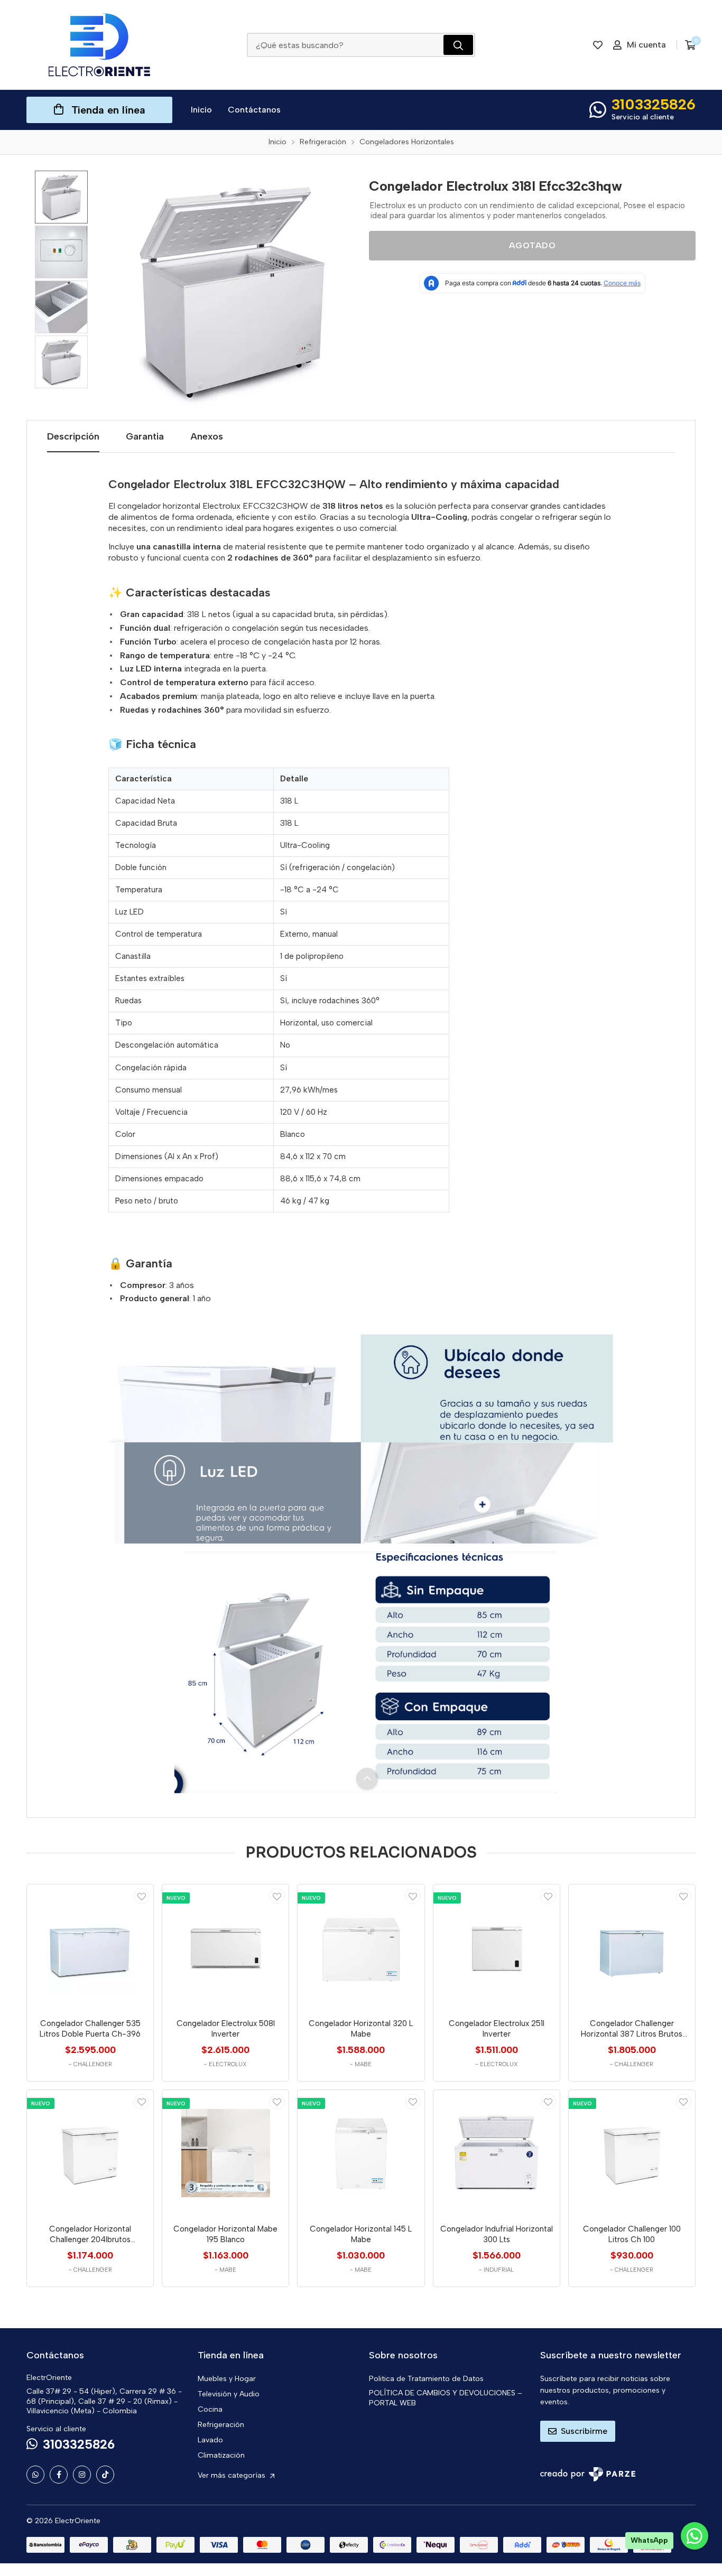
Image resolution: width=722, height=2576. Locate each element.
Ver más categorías (233, 2475)
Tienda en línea (108, 110)
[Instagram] (82, 2475)
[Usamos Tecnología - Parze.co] (588, 2474)
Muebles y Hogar (227, 2379)
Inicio (201, 110)
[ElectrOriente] (99, 45)
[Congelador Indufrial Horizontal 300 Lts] (497, 2153)
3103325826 (654, 104)
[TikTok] (105, 2475)
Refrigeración (221, 2425)
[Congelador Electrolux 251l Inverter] (497, 1948)
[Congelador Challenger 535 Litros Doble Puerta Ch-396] (90, 1948)
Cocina (210, 2409)
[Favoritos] (598, 45)
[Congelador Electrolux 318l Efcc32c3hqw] (233, 291)
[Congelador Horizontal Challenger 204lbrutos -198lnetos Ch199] (90, 2153)
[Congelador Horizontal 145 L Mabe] (361, 2153)
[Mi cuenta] (142, 1896)
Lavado (210, 2440)
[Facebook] (59, 2475)
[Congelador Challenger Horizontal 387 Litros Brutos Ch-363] (632, 1948)
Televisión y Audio (229, 2394)
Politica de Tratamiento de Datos (426, 2379)
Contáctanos (254, 110)
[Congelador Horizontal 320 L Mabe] (361, 1948)
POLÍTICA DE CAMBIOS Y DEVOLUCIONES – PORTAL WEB (446, 2398)
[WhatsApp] (35, 2475)
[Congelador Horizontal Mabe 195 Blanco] (225, 2153)
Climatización (221, 2455)
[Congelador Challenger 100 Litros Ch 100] (632, 2153)
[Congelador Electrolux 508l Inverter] (225, 1948)
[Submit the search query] (458, 45)
